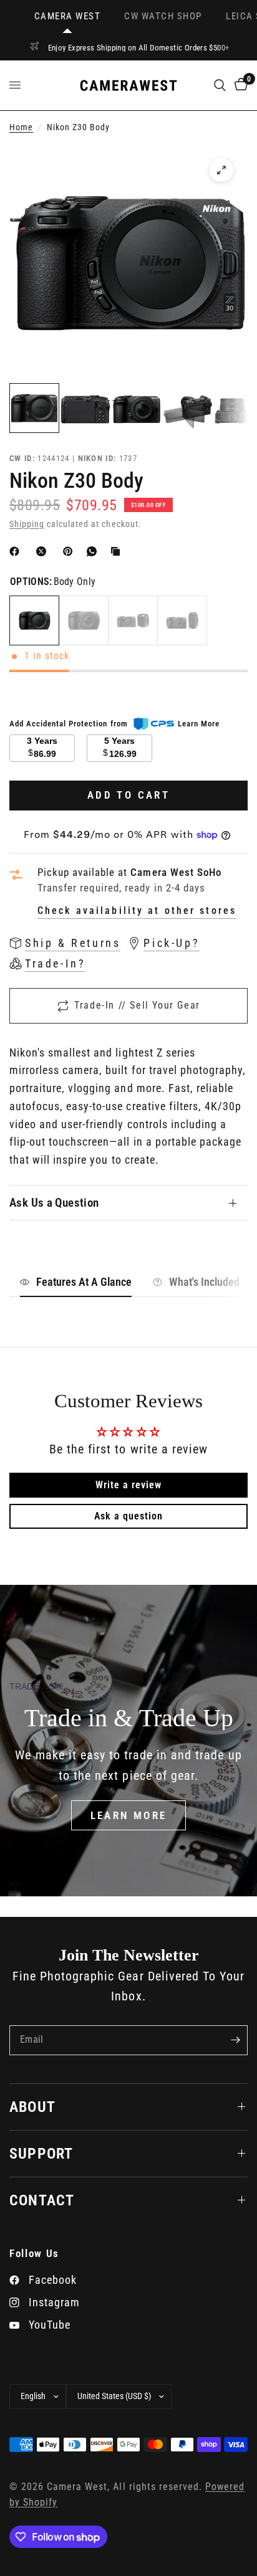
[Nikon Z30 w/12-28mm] (133, 620)
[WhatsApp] (94, 551)
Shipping (27, 524)
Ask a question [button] (128, 1516)
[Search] (220, 85)
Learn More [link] (199, 724)
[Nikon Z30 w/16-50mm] (84, 620)
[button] (129, 1815)
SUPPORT (41, 2154)
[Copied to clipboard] (118, 551)
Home (21, 127)
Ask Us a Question (54, 1203)
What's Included (204, 1282)
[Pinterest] (70, 551)
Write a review (128, 1485)
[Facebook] (17, 551)
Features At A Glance (84, 1282)
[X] (44, 551)
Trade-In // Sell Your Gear (137, 1005)
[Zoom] (221, 170)
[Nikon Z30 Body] (34, 620)
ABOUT (32, 2107)
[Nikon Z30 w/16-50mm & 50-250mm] (182, 620)
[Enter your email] (235, 2040)
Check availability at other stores (137, 911)
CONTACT (42, 2200)
